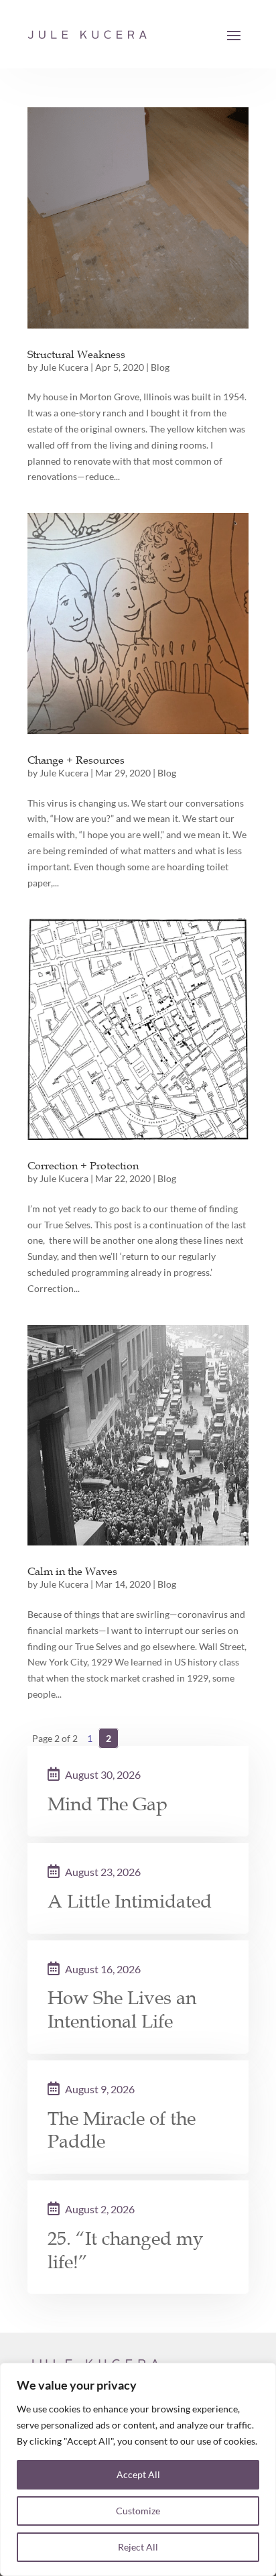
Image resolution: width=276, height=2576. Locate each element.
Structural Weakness (76, 354)
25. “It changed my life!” (126, 2250)
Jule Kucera (64, 367)
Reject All (138, 2547)
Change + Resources (76, 760)
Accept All (138, 2474)
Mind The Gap (108, 1804)
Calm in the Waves (72, 1571)
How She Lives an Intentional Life (122, 2010)
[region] (138, 2469)
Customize (138, 2511)
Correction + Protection (83, 1165)
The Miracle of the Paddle (122, 2130)
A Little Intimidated (130, 1901)
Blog (160, 367)
